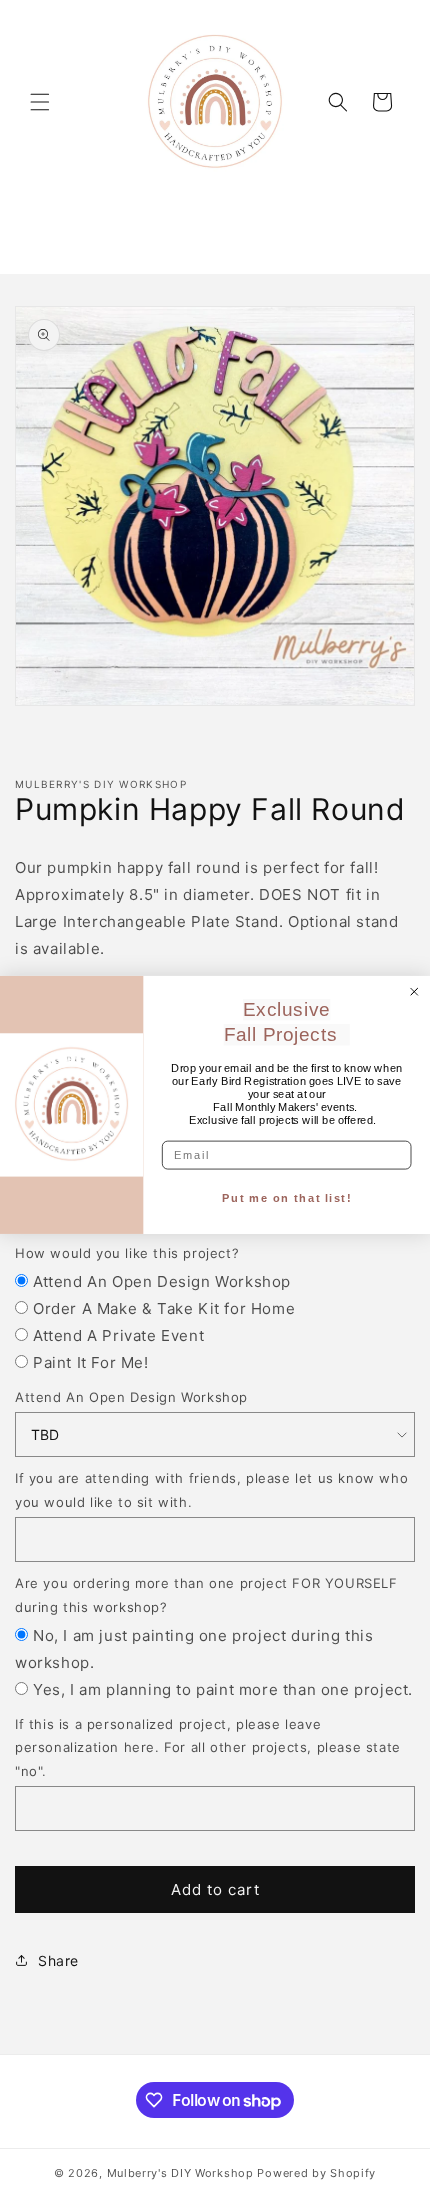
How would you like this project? (127, 1253)
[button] (40, 102)
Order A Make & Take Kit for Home (164, 1308)
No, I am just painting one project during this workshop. (194, 1649)
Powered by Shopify (316, 2173)
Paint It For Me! (91, 1362)
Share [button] (58, 1960)
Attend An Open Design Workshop (162, 1281)
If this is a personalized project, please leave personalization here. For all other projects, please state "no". (208, 1747)
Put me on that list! (287, 1198)
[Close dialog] (414, 991)
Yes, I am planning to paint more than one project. (223, 1689)
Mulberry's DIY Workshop (180, 2173)
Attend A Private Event (118, 1335)
